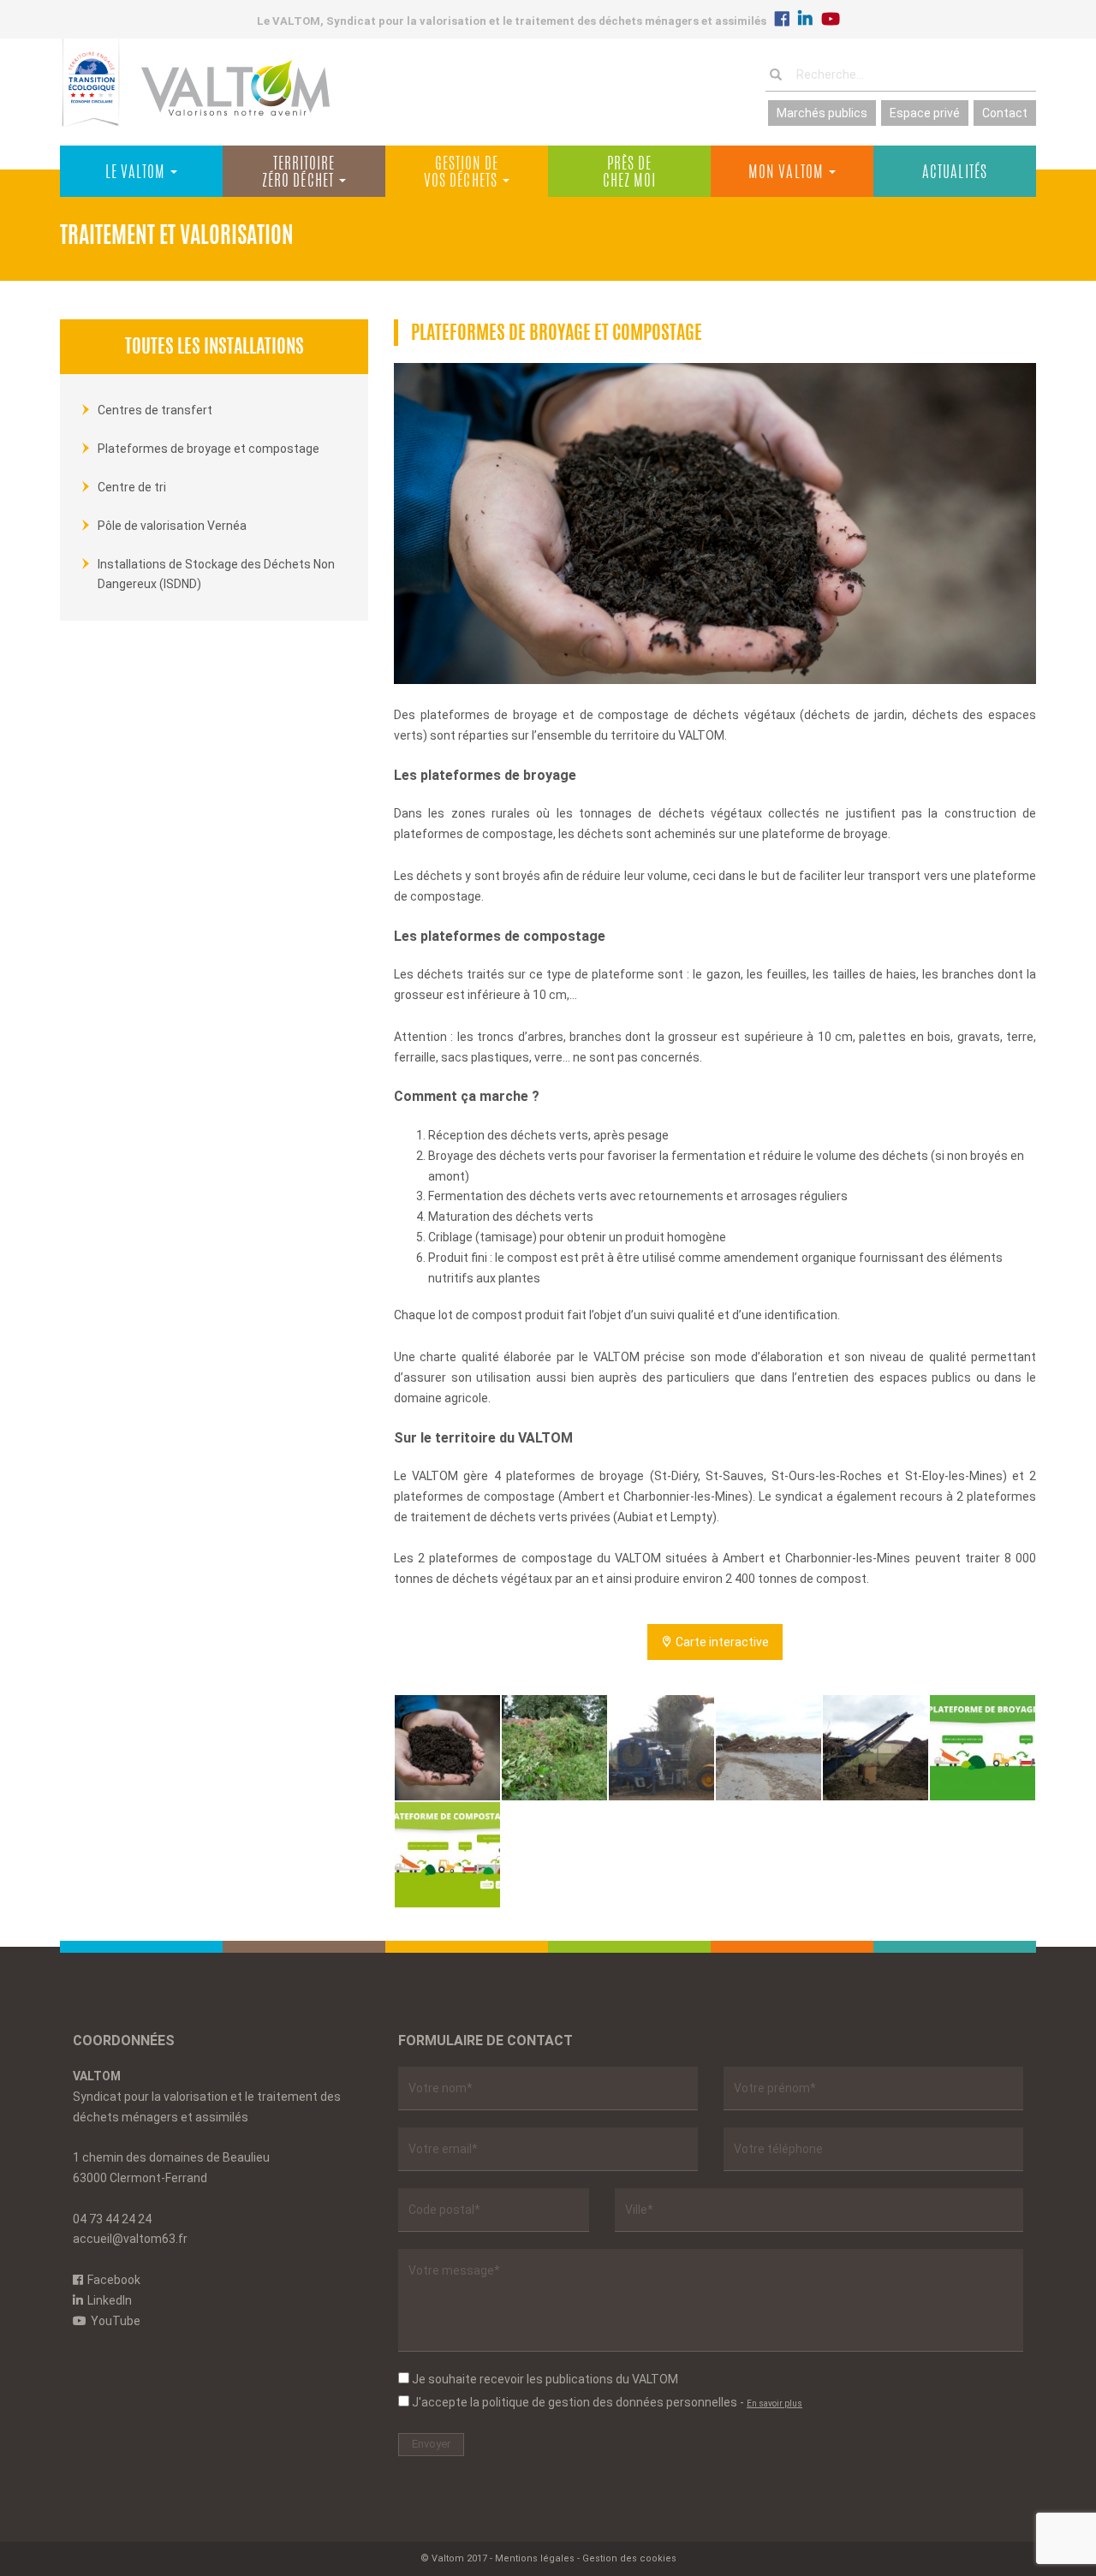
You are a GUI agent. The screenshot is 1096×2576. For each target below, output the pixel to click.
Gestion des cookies (629, 2558)
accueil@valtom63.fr (130, 2239)
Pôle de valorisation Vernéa (172, 526)
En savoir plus (774, 2403)
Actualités (955, 174)
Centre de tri (132, 487)
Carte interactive (721, 1642)
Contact (1005, 113)
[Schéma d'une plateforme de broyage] (983, 1748)
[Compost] (447, 1748)
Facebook (114, 2280)
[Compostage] (768, 1748)
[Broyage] (661, 1748)
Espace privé (925, 113)
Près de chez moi (630, 174)
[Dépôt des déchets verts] (554, 1748)
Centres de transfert (155, 410)
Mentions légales (535, 2558)
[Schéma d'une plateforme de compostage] (447, 1855)
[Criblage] (876, 1748)
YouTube (116, 2321)
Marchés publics (822, 113)
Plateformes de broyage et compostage (208, 449)
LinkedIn (110, 2300)
